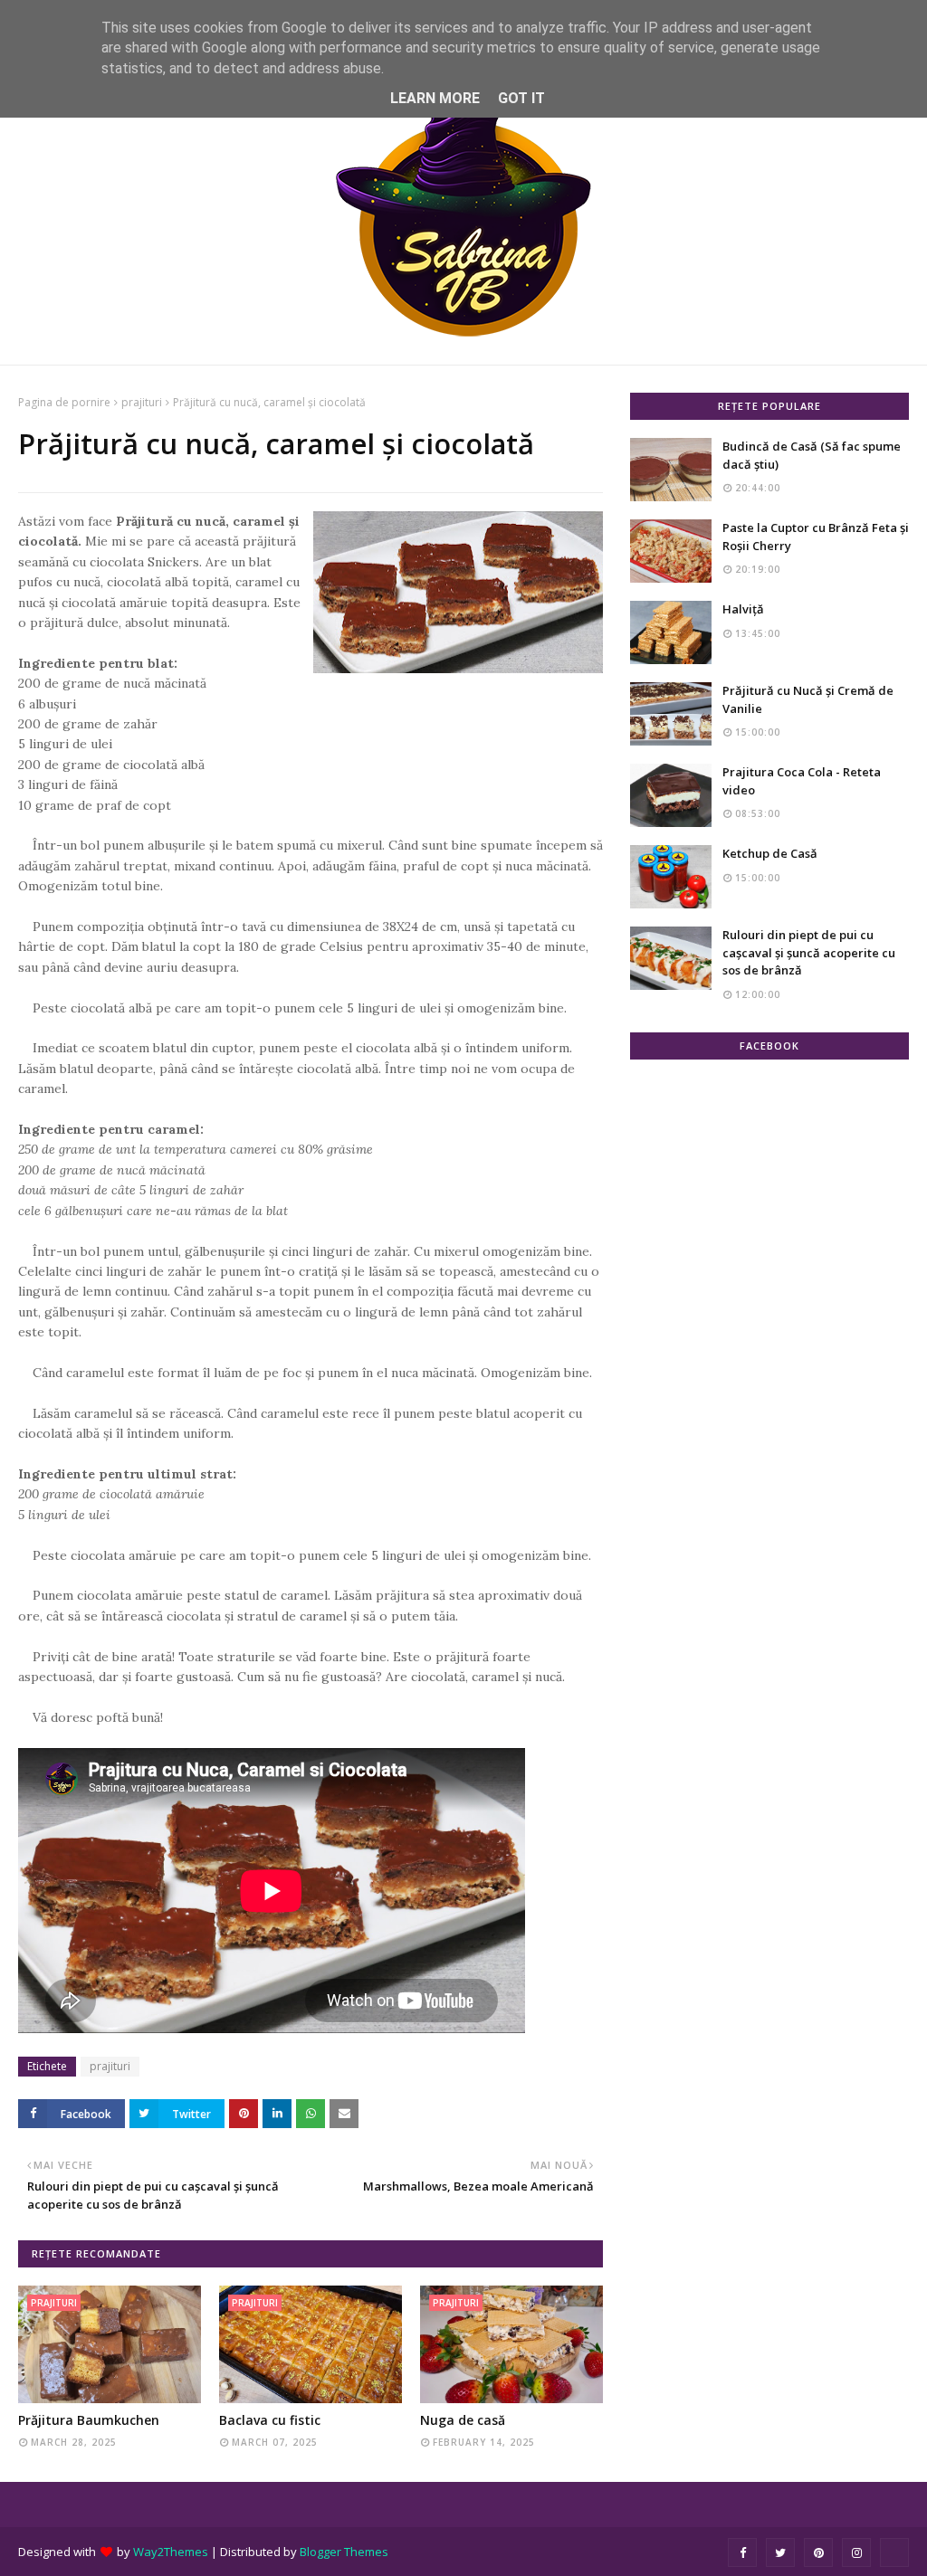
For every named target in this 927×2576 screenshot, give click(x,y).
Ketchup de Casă (770, 853)
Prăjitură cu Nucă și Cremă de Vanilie (808, 699)
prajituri (142, 402)
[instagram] (856, 2552)
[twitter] (780, 2552)
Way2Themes (171, 2552)
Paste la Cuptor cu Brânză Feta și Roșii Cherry (816, 537)
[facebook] (742, 2552)
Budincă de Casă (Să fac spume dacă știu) (812, 455)
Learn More (435, 98)
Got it (521, 98)
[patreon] (894, 2552)
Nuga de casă (463, 2420)
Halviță (743, 609)
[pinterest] (818, 2552)
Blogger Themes (344, 2552)
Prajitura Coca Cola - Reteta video (802, 781)
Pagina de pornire (64, 402)
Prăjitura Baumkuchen (89, 2420)
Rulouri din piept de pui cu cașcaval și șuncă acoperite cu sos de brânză (809, 952)
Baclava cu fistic (270, 2420)
